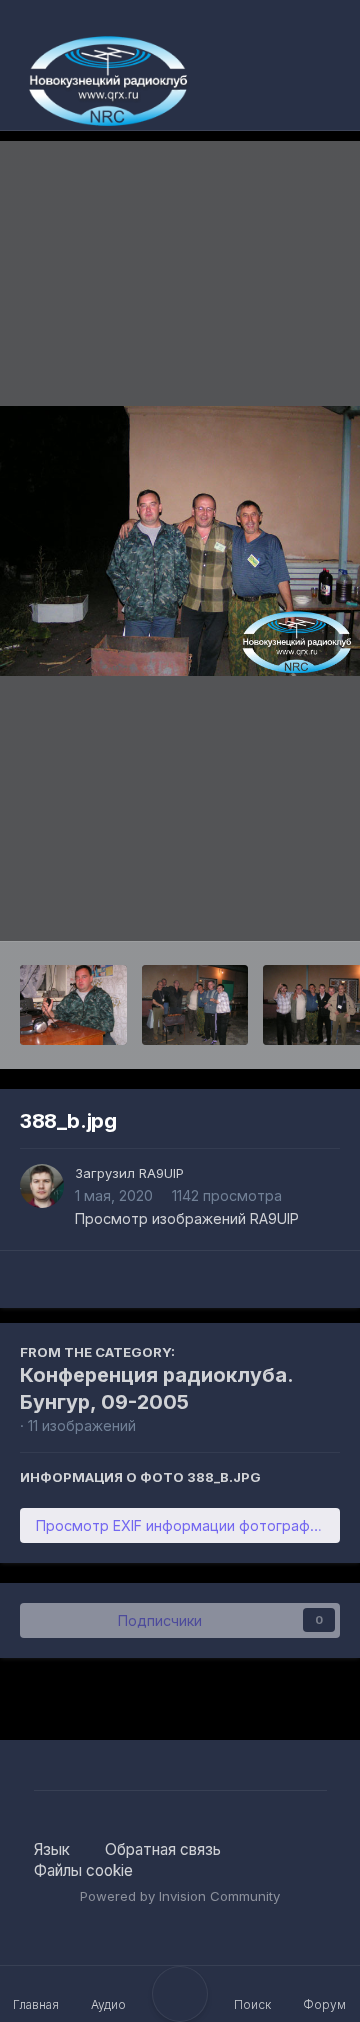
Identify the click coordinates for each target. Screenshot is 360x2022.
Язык (54, 1849)
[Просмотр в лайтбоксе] (180, 541)
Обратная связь (163, 1849)
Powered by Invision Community (180, 1896)
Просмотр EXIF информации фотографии (181, 1525)
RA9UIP (161, 1173)
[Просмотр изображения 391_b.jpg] (195, 1005)
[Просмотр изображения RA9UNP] (73, 1005)
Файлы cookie (83, 1870)
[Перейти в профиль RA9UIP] (42, 1186)
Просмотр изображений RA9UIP (187, 1218)
